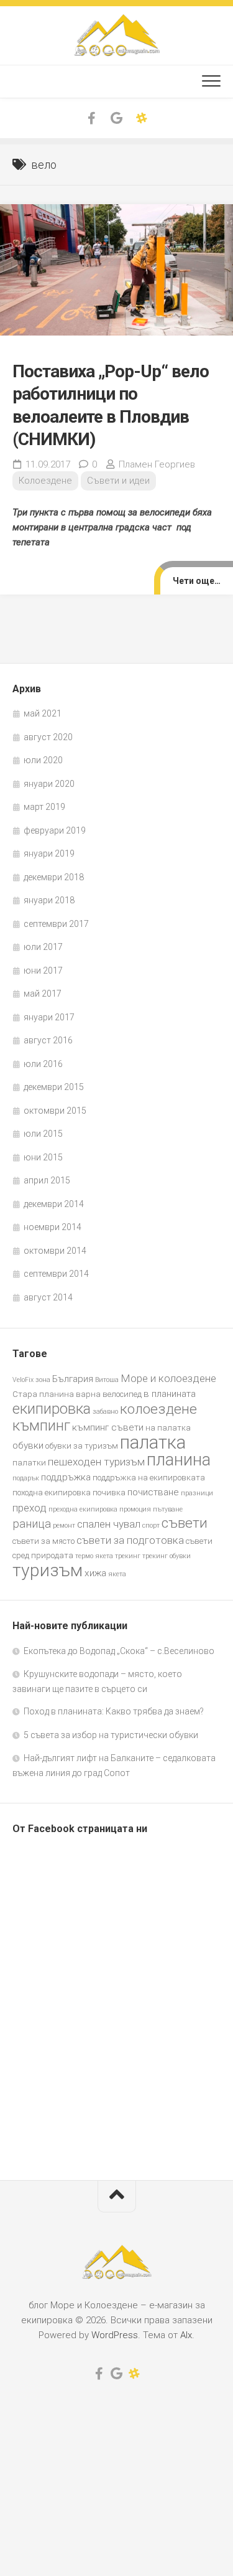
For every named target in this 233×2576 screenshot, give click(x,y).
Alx (186, 2335)
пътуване (168, 1509)
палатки (29, 1463)
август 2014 (48, 1297)
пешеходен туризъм (96, 1462)
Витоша (107, 1380)
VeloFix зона (31, 1380)
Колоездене (45, 481)
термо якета (94, 1556)
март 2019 (44, 807)
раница (32, 1524)
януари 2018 (49, 900)
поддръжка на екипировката (149, 1478)
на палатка (168, 1428)
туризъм (48, 1570)
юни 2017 (43, 971)
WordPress (115, 2335)
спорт (151, 1525)
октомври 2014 (55, 1251)
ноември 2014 (53, 1227)
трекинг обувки (167, 1556)
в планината (170, 1394)
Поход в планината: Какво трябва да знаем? (114, 1711)
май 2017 (43, 994)
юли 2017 (43, 947)
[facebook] (92, 118)
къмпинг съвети (108, 1427)
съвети (185, 1523)
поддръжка (66, 1477)
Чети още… (197, 581)
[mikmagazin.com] (142, 118)
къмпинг (41, 1425)
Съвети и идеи (118, 481)
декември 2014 (54, 1204)
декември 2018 (54, 877)
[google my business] (117, 118)
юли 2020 (43, 760)
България (73, 1379)
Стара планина (43, 1394)
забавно (105, 1412)
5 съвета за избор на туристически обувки (111, 1735)
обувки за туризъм (82, 1446)
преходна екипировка (83, 1509)
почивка (109, 1492)
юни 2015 (43, 1157)
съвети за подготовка (130, 1540)
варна (88, 1394)
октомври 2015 (55, 1111)
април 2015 (47, 1180)
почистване (153, 1492)
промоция (135, 1509)
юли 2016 (43, 1064)
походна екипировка (52, 1492)
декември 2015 (54, 1087)
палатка (153, 1442)
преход (30, 1508)
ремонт (64, 1525)
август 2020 (48, 737)
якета (117, 1574)
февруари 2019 (55, 830)
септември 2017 (56, 924)
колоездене (158, 1409)
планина (179, 1460)
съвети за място (43, 1541)
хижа (95, 1573)
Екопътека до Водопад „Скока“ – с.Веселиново (119, 1651)
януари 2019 (49, 853)
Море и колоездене (168, 1378)
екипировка (52, 1408)
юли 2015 (43, 1134)
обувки (28, 1445)
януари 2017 (49, 1017)
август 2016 (48, 1040)
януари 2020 (49, 784)
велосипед (122, 1394)
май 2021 (43, 713)
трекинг (128, 1556)
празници (197, 1493)
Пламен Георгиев (157, 464)
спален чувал (109, 1524)
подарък (26, 1478)
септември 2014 (56, 1274)
